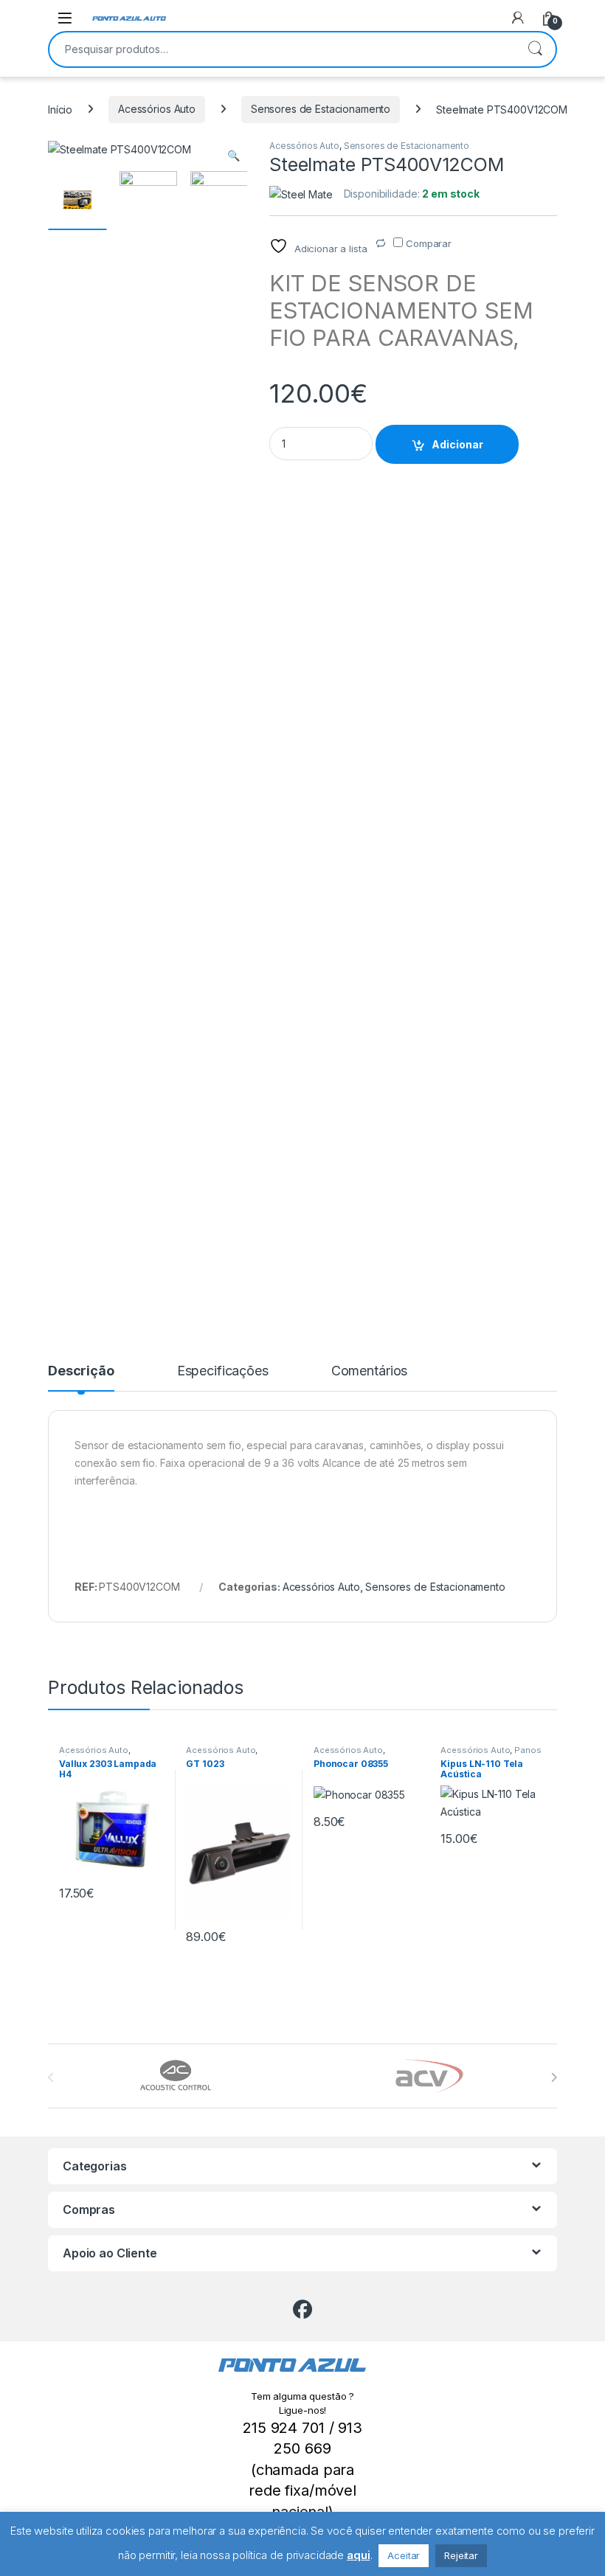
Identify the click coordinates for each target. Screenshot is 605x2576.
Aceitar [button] (404, 2555)
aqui (358, 2555)
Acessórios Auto (157, 109)
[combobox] (282, 49)
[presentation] (554, 2077)
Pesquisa (535, 49)
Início (60, 109)
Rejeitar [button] (461, 2555)
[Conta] (518, 18)
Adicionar (457, 444)
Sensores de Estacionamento (321, 109)
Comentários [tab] (369, 1371)
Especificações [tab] (223, 1371)
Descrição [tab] (81, 1371)
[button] (234, 156)
